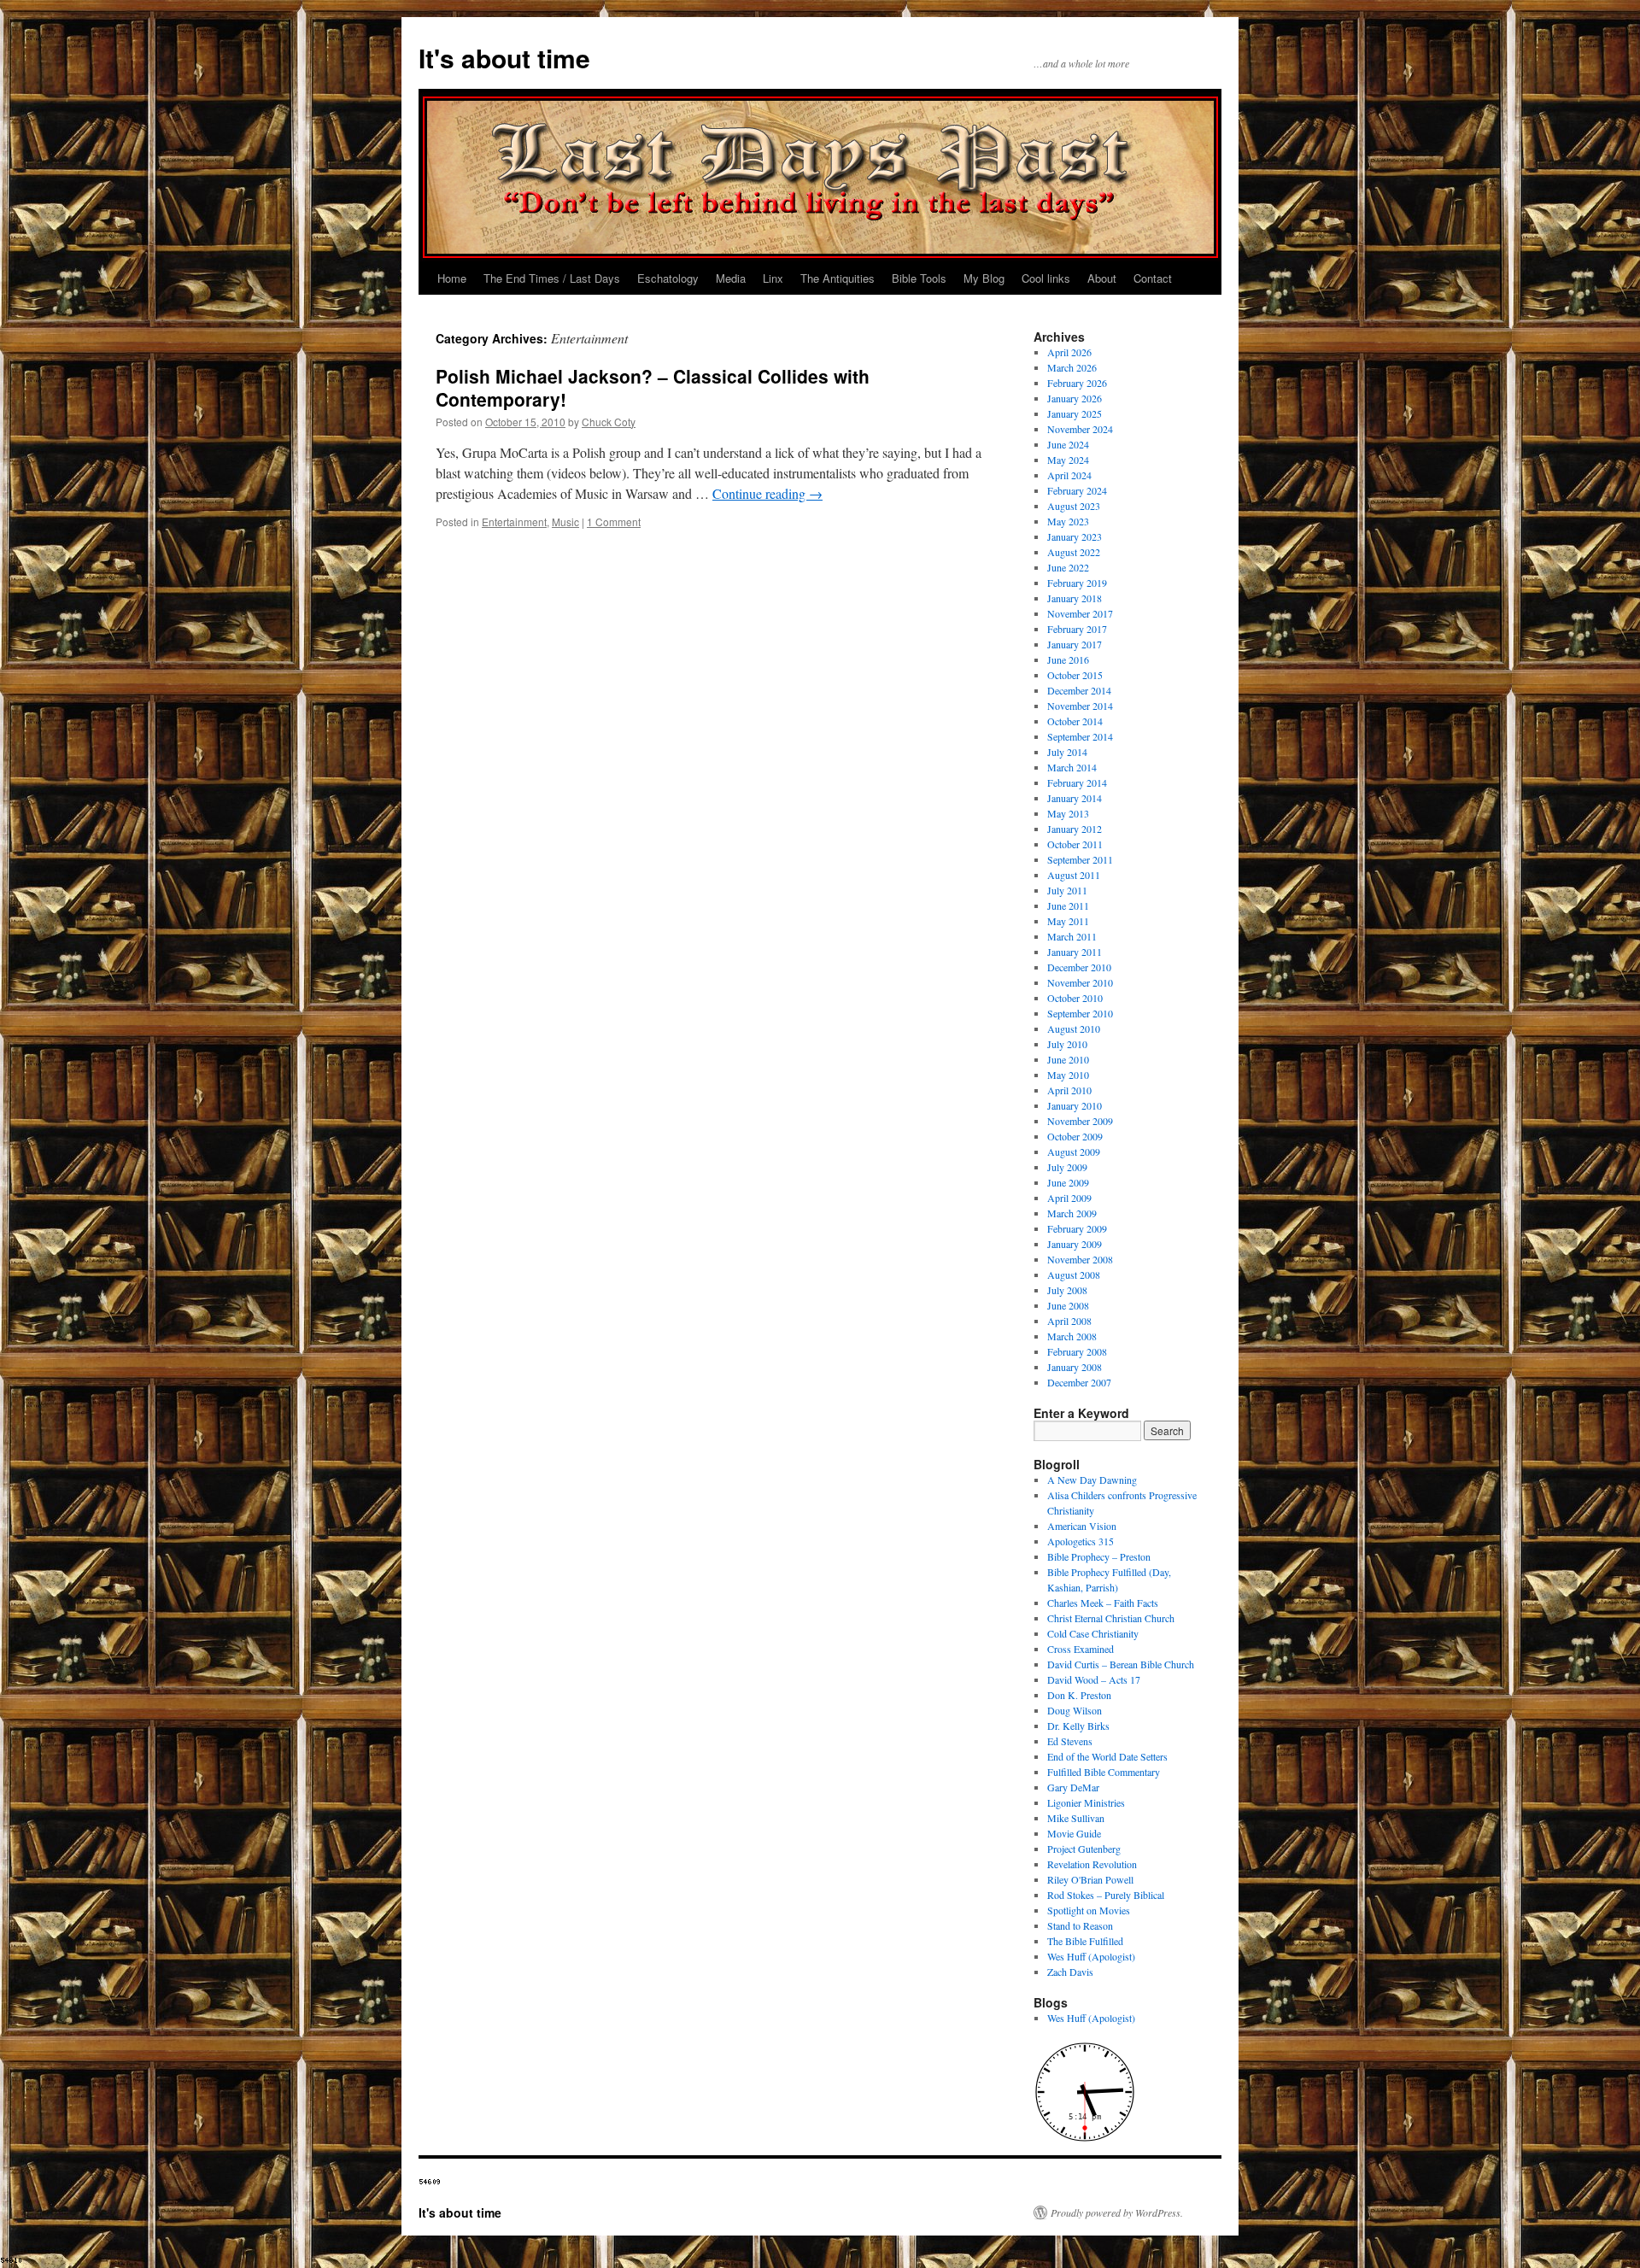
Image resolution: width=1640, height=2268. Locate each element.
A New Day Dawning (1092, 1480)
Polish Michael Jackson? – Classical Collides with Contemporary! (653, 387)
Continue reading (767, 493)
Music (565, 522)
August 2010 (1074, 1029)
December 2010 (1079, 967)
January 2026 (1075, 398)
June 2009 (1068, 1182)
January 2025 (1075, 413)
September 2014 (1080, 736)
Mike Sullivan (1076, 1818)
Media (731, 278)
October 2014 (1075, 721)
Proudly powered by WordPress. (1117, 2212)
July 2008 (1067, 1290)
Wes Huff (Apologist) (1091, 1956)
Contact (1153, 278)
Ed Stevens (1070, 1741)
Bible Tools (919, 278)
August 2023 (1074, 506)
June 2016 (1068, 659)
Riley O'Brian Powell (1090, 1879)
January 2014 (1075, 798)
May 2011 (1068, 921)
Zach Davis (1070, 1972)
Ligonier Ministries (1086, 1802)
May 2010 (1068, 1075)
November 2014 (1080, 706)
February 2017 (1077, 629)
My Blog (984, 278)
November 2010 (1080, 982)
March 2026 (1072, 367)
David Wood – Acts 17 (1094, 1679)
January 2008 (1075, 1367)
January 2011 (1075, 952)
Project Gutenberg (1084, 1849)
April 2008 (1069, 1321)
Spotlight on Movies (1089, 1910)
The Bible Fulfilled (1085, 1941)
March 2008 (1072, 1336)
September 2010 (1080, 1013)
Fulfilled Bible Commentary (1104, 1772)
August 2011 (1074, 875)
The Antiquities (838, 278)
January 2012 (1075, 829)
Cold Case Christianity (1093, 1633)
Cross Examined (1081, 1649)
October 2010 (1075, 998)
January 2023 (1075, 536)
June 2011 (1068, 905)
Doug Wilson (1075, 1710)
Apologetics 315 (1081, 1541)
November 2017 (1080, 613)
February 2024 (1077, 490)
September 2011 (1080, 859)
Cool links (1046, 278)
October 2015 (1075, 675)
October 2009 (1075, 1136)
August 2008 (1074, 1275)
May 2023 (1068, 521)
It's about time (504, 58)
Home (452, 278)
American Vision (1082, 1526)
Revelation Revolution (1092, 1864)
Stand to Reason (1080, 1925)
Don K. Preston (1079, 1695)
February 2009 (1077, 1228)
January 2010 (1075, 1105)
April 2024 (1069, 475)
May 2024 (1068, 460)
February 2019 (1077, 583)
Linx (773, 278)
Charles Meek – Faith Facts (1103, 1603)
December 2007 (1079, 1382)
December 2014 (1079, 690)
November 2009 (1080, 1121)
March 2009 (1072, 1213)
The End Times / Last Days (552, 278)
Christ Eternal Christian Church (1111, 1618)
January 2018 (1075, 598)
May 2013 (1068, 813)
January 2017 (1075, 644)
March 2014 (1072, 767)
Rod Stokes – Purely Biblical (1106, 1895)
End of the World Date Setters (1107, 1756)
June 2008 (1068, 1305)
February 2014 (1077, 782)
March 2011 (1072, 936)
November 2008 (1080, 1259)
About (1102, 278)
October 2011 (1075, 844)
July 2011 (1067, 890)
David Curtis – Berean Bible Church (1121, 1664)
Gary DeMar (1073, 1787)
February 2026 (1077, 383)
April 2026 (1069, 352)
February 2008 (1077, 1351)
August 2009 (1074, 1152)
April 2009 (1069, 1198)
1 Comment (614, 522)
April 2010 (1069, 1090)
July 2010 (1067, 1044)
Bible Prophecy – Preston (1099, 1556)
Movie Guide (1074, 1833)
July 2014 (1067, 752)
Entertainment (514, 522)
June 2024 (1068, 444)
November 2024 (1080, 429)
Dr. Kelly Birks (1078, 1726)
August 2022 (1074, 552)
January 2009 (1075, 1244)
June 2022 (1068, 567)
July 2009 (1067, 1167)
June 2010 (1068, 1059)
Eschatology (668, 278)
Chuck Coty (609, 422)
